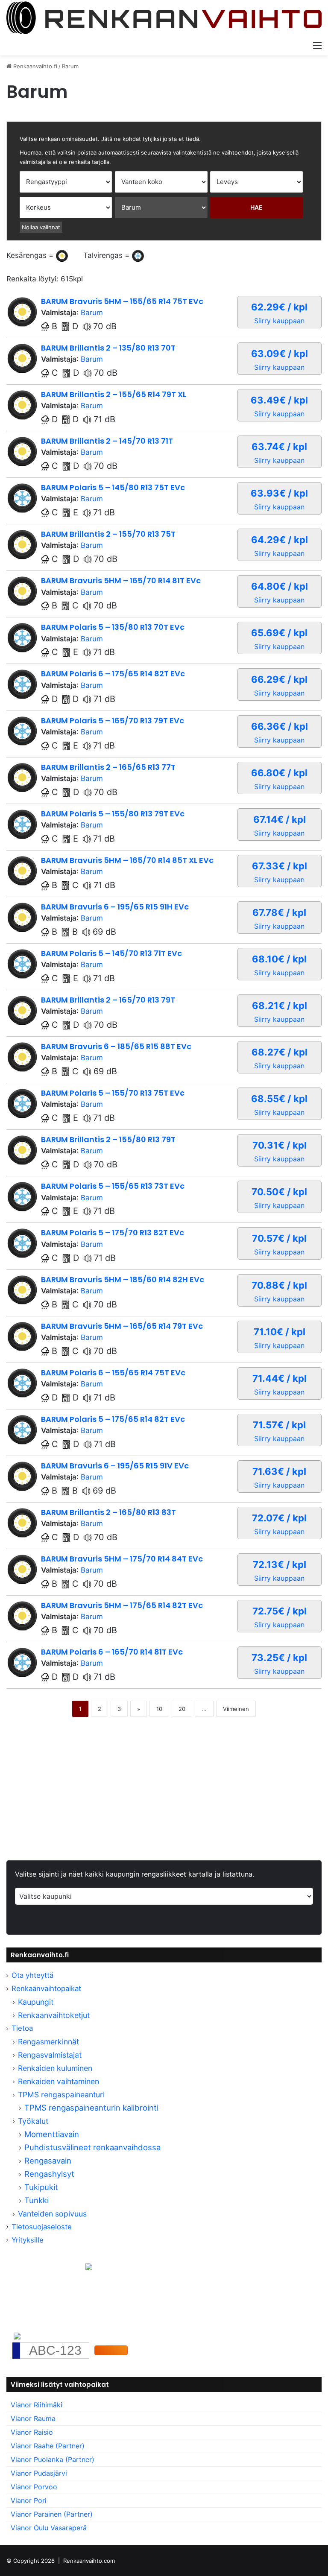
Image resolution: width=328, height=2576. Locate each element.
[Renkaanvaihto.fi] (164, 18)
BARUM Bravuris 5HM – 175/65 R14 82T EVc (122, 1605)
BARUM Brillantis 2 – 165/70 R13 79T (108, 1000)
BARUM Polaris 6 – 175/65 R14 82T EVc (113, 674)
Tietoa (22, 2028)
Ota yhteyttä (32, 1975)
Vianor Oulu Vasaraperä (49, 2528)
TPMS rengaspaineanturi (61, 2095)
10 (159, 1709)
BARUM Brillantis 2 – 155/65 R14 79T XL (114, 394)
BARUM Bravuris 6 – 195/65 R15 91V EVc (115, 1466)
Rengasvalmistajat (50, 2055)
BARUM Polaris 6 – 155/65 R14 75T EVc (113, 1373)
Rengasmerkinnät (48, 2042)
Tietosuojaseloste (42, 2227)
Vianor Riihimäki (37, 2405)
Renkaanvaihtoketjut (54, 2015)
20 (182, 1709)
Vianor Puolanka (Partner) (53, 2459)
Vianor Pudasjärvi (39, 2473)
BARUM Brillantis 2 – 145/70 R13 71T (107, 441)
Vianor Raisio (32, 2432)
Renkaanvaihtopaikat (46, 1988)
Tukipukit (41, 2187)
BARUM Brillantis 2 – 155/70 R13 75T (108, 534)
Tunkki (37, 2200)
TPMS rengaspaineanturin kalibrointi (92, 2108)
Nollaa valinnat (41, 227)
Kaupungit (36, 2002)
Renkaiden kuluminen (55, 2068)
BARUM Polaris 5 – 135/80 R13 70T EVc (113, 627)
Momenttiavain (52, 2134)
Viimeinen (236, 1709)
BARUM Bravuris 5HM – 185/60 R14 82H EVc (123, 1279)
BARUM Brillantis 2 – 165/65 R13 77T (108, 767)
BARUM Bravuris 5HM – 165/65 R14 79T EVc (122, 1326)
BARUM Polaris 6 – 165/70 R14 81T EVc (112, 1652)
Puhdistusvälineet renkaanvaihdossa (92, 2147)
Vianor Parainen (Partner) (52, 2514)
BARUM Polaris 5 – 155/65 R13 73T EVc (113, 1186)
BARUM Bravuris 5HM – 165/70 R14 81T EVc (121, 580)
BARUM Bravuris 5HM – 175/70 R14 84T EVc (122, 1559)
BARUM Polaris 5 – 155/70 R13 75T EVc (113, 1093)
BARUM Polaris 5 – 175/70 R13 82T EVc (113, 1232)
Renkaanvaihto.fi (34, 66)
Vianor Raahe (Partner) (48, 2446)
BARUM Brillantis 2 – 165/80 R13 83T (108, 1512)
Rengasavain (48, 2161)
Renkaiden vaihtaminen (59, 2081)
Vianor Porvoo (34, 2487)
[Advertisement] (164, 1796)
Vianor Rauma (33, 2418)
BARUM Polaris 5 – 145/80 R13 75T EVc (113, 487)
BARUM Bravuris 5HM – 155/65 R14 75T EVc (122, 301)
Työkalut (33, 2121)
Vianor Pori (29, 2500)
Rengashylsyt (49, 2174)
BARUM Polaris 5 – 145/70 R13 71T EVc (111, 953)
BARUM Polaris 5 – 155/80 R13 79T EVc (113, 814)
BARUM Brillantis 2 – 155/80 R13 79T (108, 1139)
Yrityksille (28, 2240)
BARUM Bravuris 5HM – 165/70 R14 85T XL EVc (127, 860)
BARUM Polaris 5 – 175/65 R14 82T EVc (113, 1419)
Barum (92, 313)
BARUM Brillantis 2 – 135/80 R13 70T (108, 348)
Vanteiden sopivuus (52, 2214)
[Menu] (317, 45)
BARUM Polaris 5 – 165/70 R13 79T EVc (113, 721)
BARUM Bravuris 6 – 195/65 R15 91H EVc (115, 907)
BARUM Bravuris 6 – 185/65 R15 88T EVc (116, 1046)
